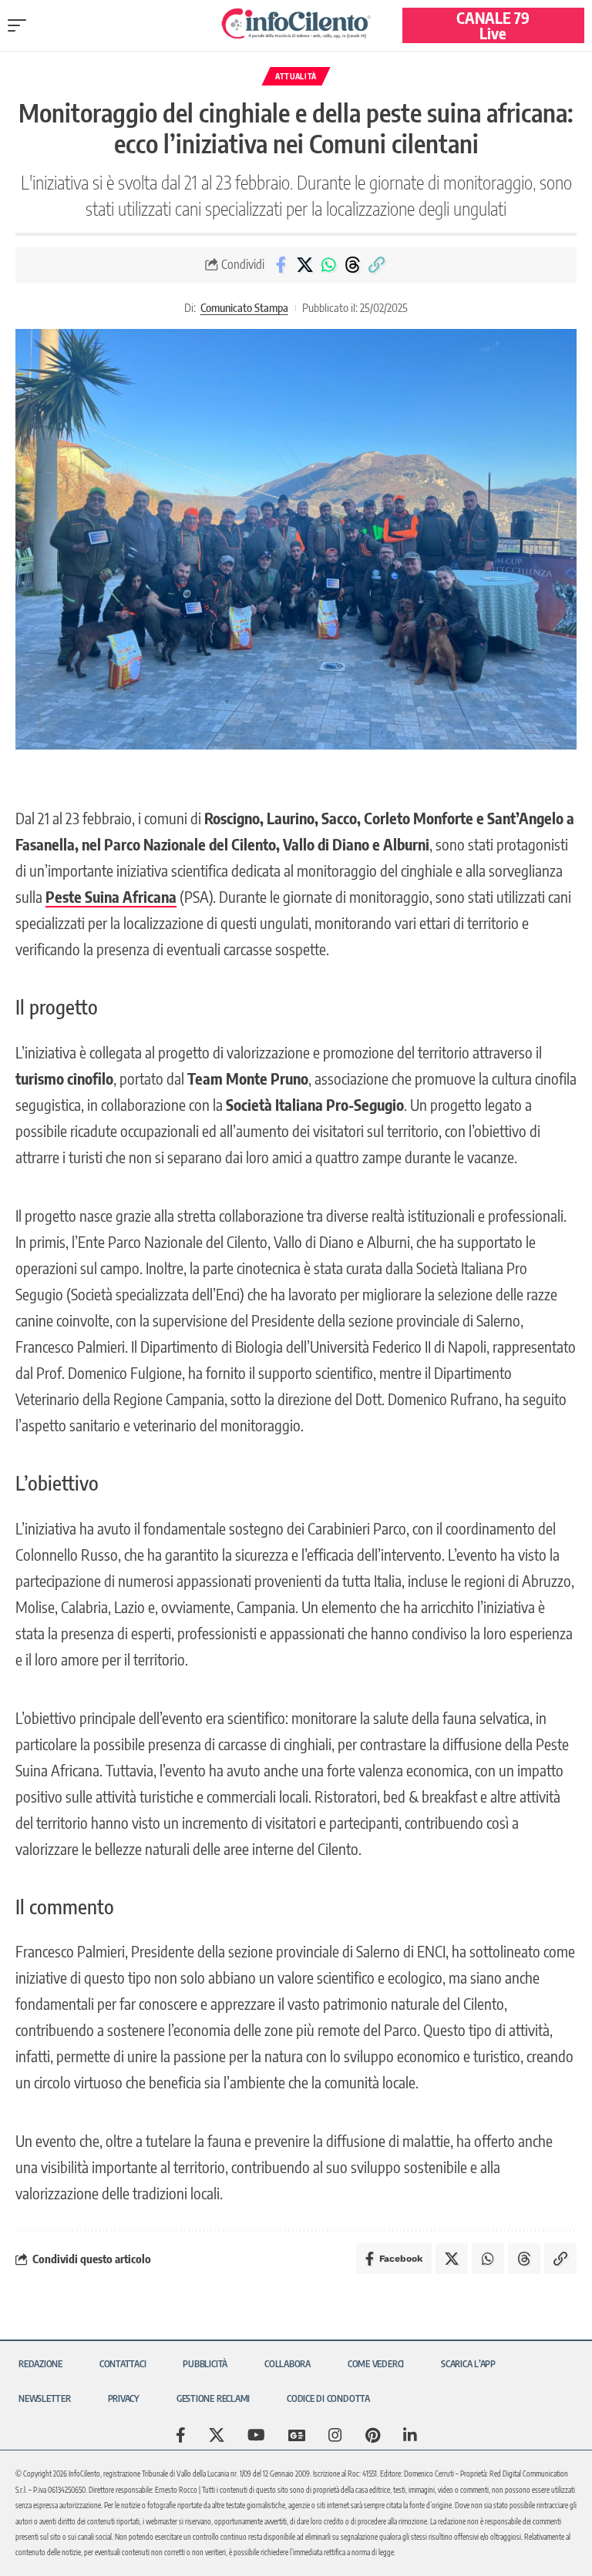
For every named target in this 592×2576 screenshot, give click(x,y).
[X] (217, 2435)
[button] (21, 25)
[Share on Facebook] (281, 265)
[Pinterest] (373, 2435)
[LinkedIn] (410, 2435)
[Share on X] (304, 265)
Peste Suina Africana (111, 896)
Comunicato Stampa (244, 307)
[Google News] (297, 2435)
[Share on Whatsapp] (328, 265)
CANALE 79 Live (493, 25)
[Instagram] (335, 2435)
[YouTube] (256, 2435)
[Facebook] (181, 2435)
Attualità (296, 76)
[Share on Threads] (352, 265)
